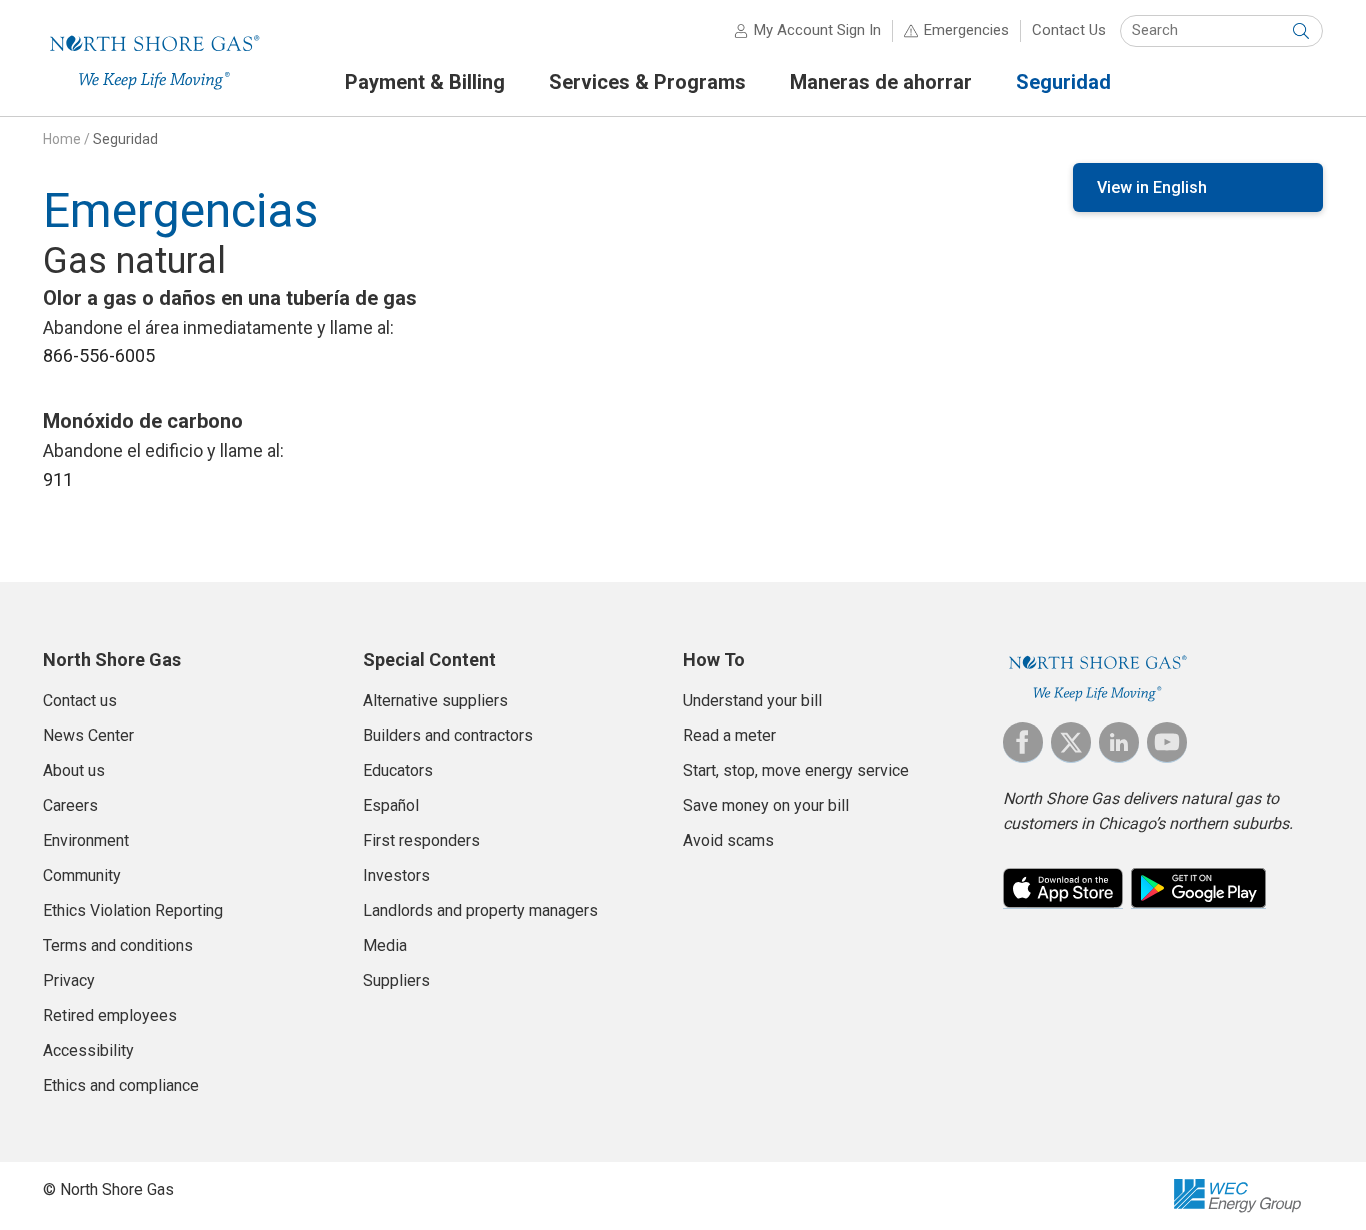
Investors (396, 875)
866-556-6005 (99, 355)
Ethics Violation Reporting (133, 910)
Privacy (69, 980)
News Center (88, 735)
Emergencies (966, 30)
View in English (1152, 187)
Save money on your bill (766, 805)
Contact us (80, 700)
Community (82, 875)
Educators (398, 770)
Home (62, 139)
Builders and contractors (448, 735)
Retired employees (110, 1015)
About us (74, 770)
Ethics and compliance (121, 1085)
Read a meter (729, 735)
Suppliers (396, 980)
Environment (86, 840)
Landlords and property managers (480, 910)
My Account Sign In (817, 30)
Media (385, 945)
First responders (421, 840)
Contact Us (1069, 30)
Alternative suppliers (435, 700)
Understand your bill (752, 700)
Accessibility (88, 1050)
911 (58, 479)
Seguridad (125, 139)
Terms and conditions (118, 945)
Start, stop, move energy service (796, 770)
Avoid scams (728, 840)
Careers (70, 805)
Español (391, 805)
